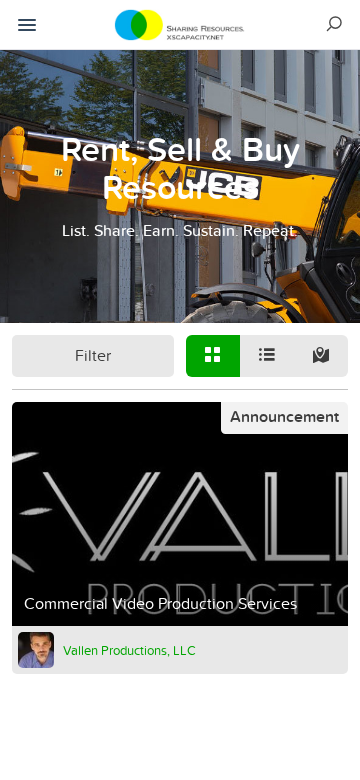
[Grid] (213, 356)
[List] (267, 356)
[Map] (321, 356)
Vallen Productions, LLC (129, 650)
